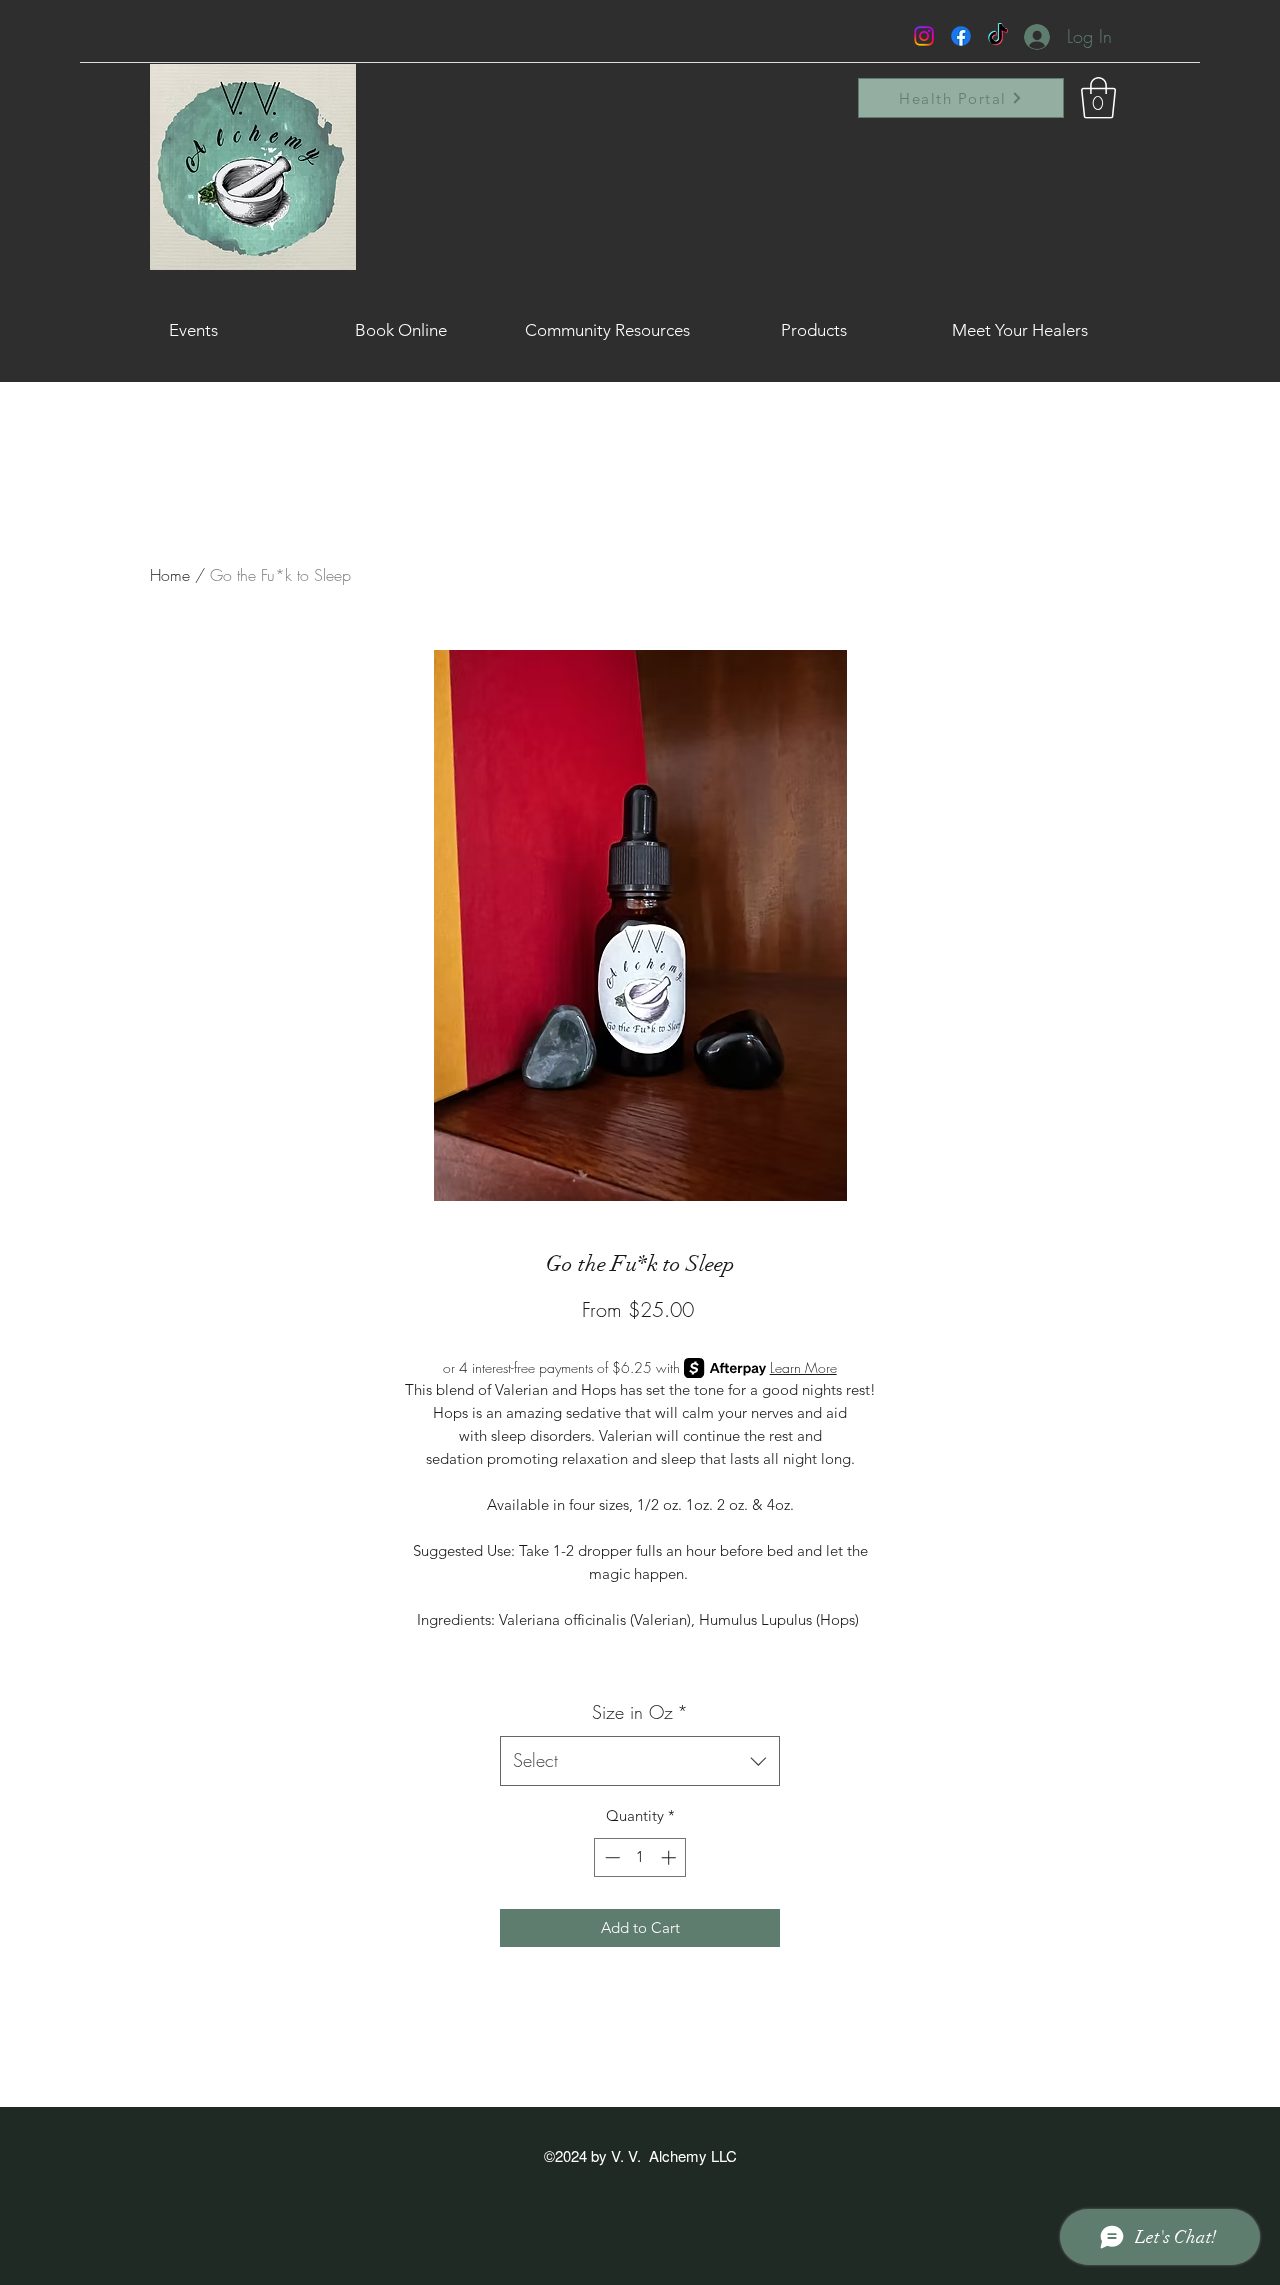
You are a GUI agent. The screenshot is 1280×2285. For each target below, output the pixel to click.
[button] (1098, 98)
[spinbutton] (640, 1857)
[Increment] (670, 1857)
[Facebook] (961, 36)
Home (170, 575)
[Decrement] (610, 1857)
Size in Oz (640, 1712)
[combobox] (640, 1761)
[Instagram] (924, 36)
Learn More (803, 1367)
